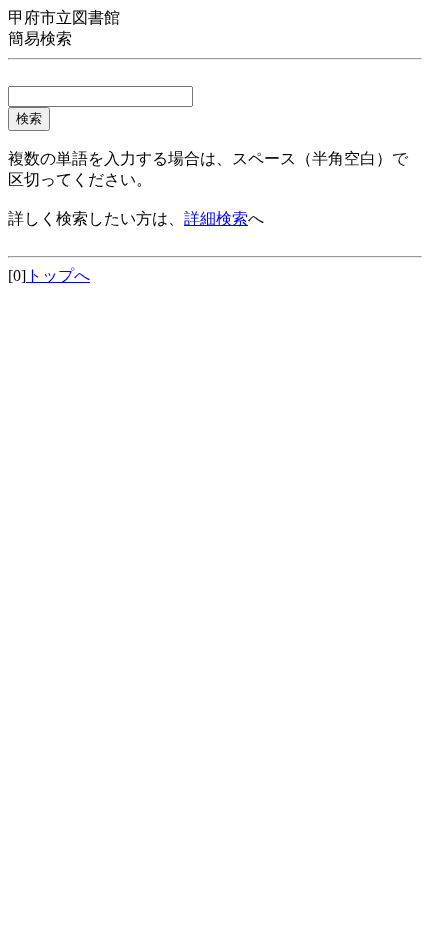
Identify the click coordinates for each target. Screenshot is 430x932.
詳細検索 (216, 218)
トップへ (58, 275)
